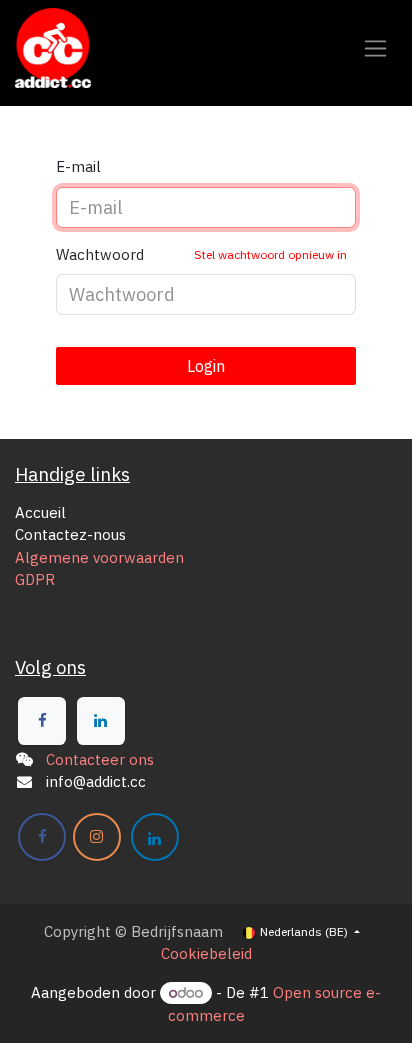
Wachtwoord (201, 254)
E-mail (78, 166)
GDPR (35, 579)
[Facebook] (42, 721)
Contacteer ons (100, 759)
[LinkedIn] (101, 721)
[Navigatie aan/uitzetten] (375, 48)
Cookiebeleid (206, 953)
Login (206, 366)
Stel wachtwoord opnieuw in (270, 254)
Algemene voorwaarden (99, 557)
